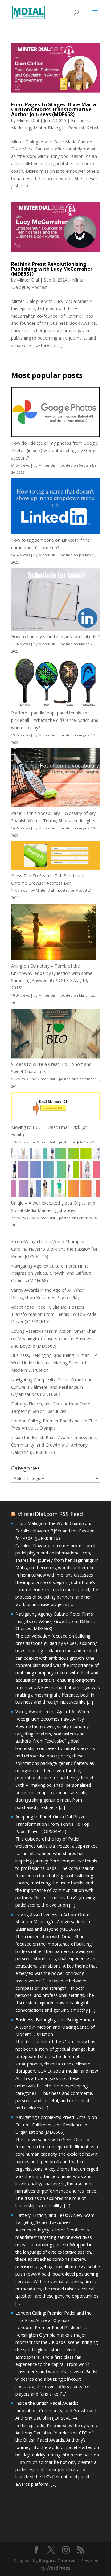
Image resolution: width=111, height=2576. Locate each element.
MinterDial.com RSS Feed (50, 1514)
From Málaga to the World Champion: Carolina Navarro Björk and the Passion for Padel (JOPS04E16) (54, 1249)
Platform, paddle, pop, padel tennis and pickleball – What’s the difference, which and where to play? (55, 720)
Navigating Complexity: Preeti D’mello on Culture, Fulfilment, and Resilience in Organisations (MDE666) (52, 1387)
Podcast (76, 128)
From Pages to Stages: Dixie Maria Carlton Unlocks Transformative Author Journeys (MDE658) (53, 109)
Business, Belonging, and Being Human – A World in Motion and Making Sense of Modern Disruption (54, 1363)
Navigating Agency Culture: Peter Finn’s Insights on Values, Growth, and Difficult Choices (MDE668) (51, 1273)
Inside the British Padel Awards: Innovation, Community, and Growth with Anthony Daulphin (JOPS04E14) (54, 1445)
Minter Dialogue (50, 128)
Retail (92, 128)
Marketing (21, 128)
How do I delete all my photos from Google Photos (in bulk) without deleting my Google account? (55, 450)
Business (80, 120)
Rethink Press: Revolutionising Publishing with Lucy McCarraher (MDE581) (52, 269)
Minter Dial (28, 120)
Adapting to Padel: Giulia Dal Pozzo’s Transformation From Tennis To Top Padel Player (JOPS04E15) (54, 1314)
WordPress (59, 2568)
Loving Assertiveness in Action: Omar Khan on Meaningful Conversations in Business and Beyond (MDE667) (54, 1339)
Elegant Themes (57, 2560)
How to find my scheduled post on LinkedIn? (55, 636)
